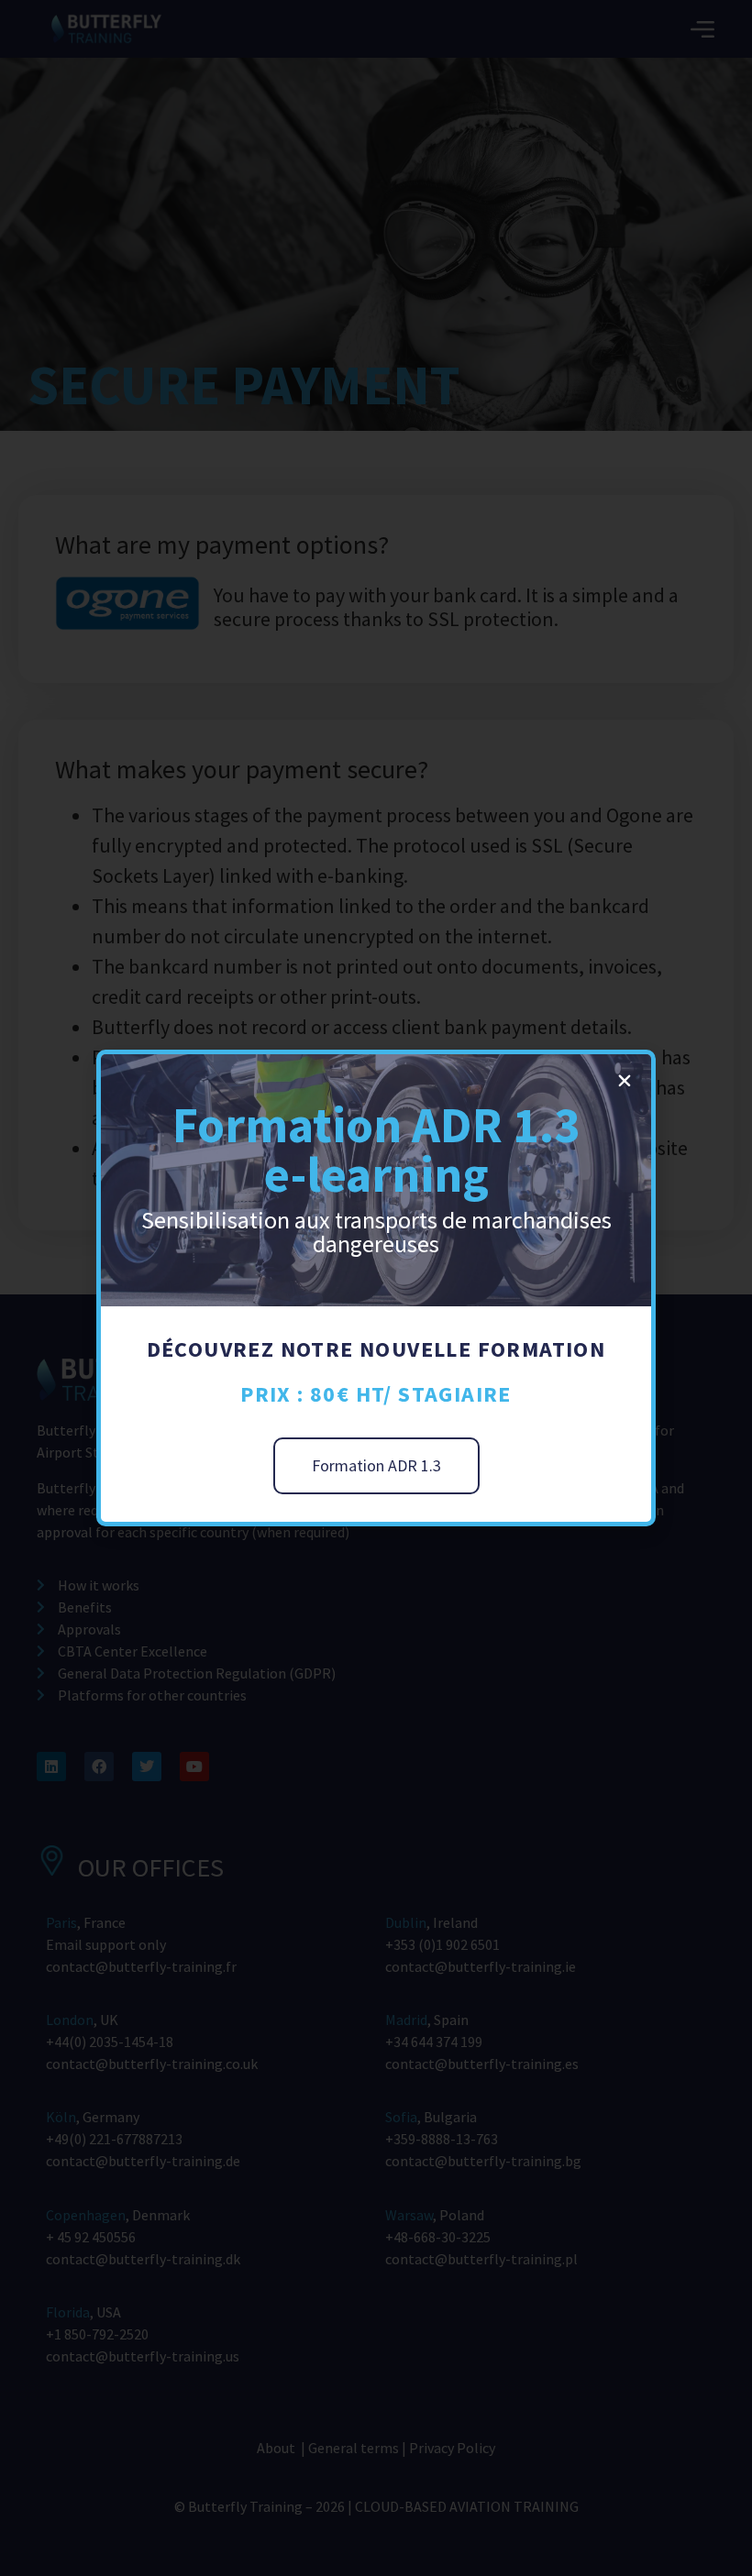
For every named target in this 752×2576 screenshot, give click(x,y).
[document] (376, 1288)
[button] (625, 1081)
